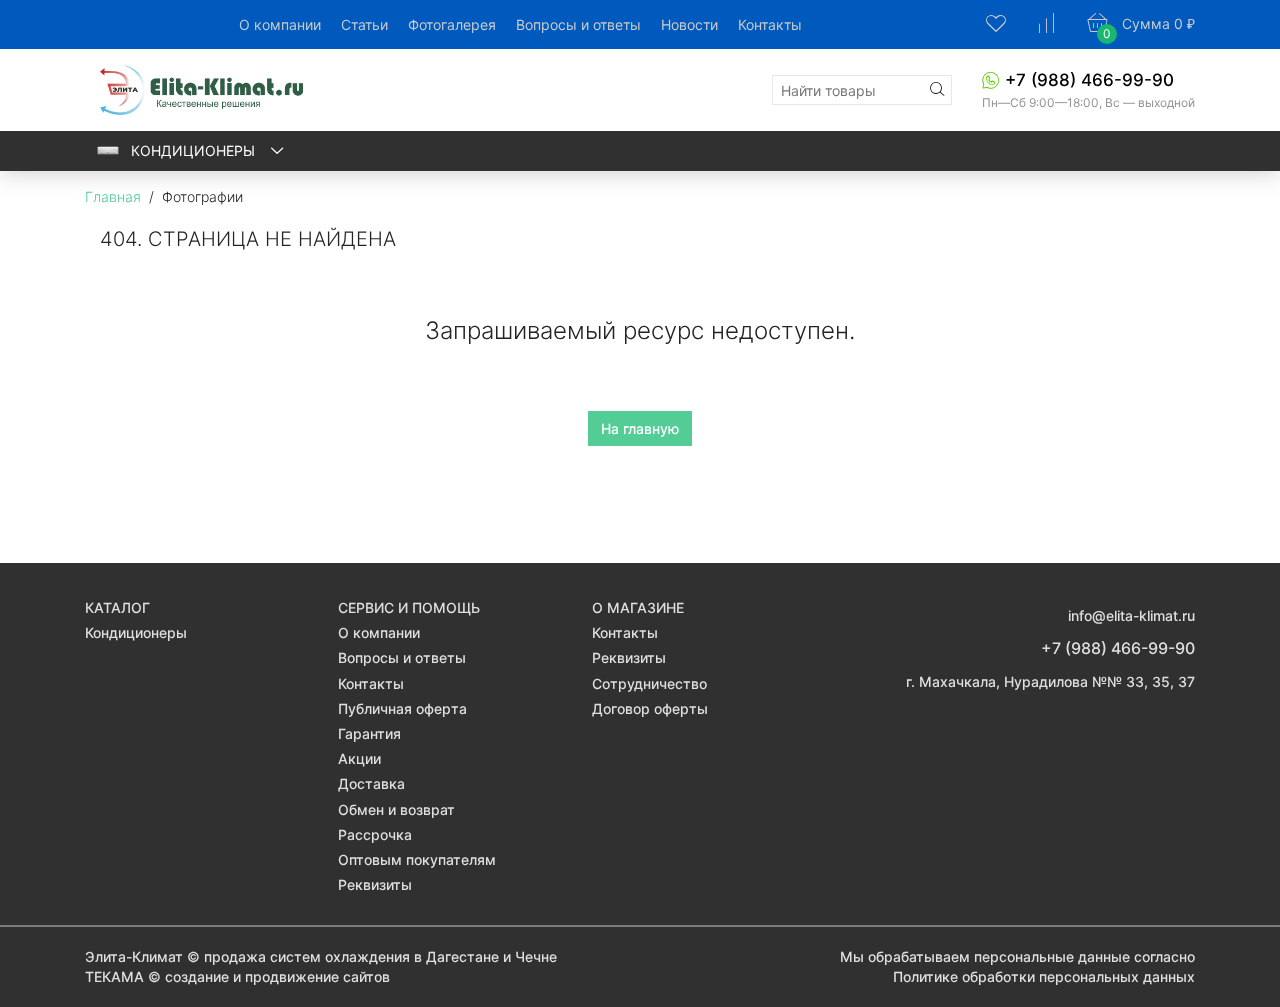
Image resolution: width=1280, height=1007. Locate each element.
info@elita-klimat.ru (1131, 615)
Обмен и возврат (396, 809)
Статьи (364, 24)
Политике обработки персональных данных (1044, 976)
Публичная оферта (402, 708)
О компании (280, 24)
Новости (689, 24)
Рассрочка (375, 834)
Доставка (371, 783)
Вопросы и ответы (578, 24)
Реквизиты (375, 884)
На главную (640, 428)
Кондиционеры (195, 150)
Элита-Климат (134, 956)
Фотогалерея (452, 24)
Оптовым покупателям (417, 859)
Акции (359, 758)
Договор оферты (650, 708)
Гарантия (369, 733)
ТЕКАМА (114, 976)
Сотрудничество (649, 683)
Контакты (770, 24)
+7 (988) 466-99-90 (1089, 80)
